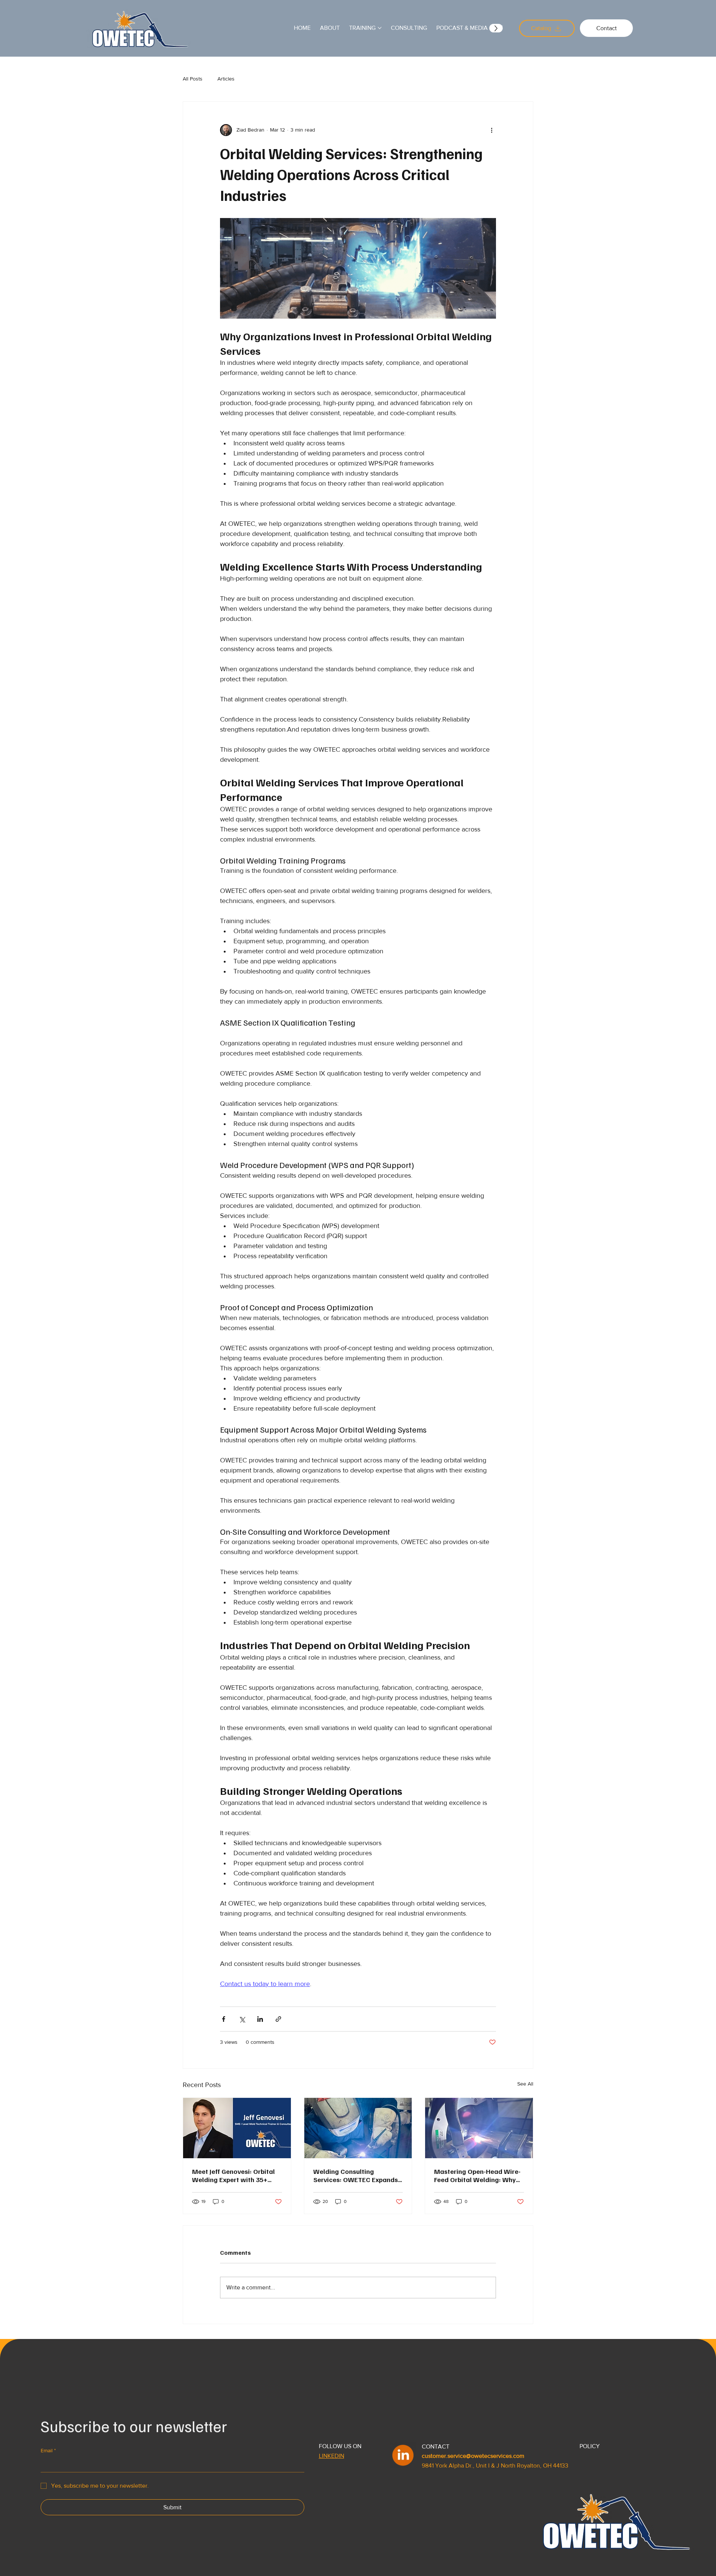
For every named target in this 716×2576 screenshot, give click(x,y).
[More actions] (492, 130)
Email (48, 2450)
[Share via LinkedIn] (260, 2019)
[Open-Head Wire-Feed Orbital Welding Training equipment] (479, 2128)
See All (525, 2084)
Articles (226, 79)
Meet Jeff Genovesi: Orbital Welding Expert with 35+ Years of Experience (233, 2175)
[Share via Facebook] (224, 2019)
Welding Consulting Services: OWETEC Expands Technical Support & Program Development (356, 2175)
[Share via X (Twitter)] (242, 2019)
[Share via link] (278, 2019)
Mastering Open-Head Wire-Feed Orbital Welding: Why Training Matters (477, 2175)
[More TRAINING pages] (380, 28)
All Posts (193, 79)
